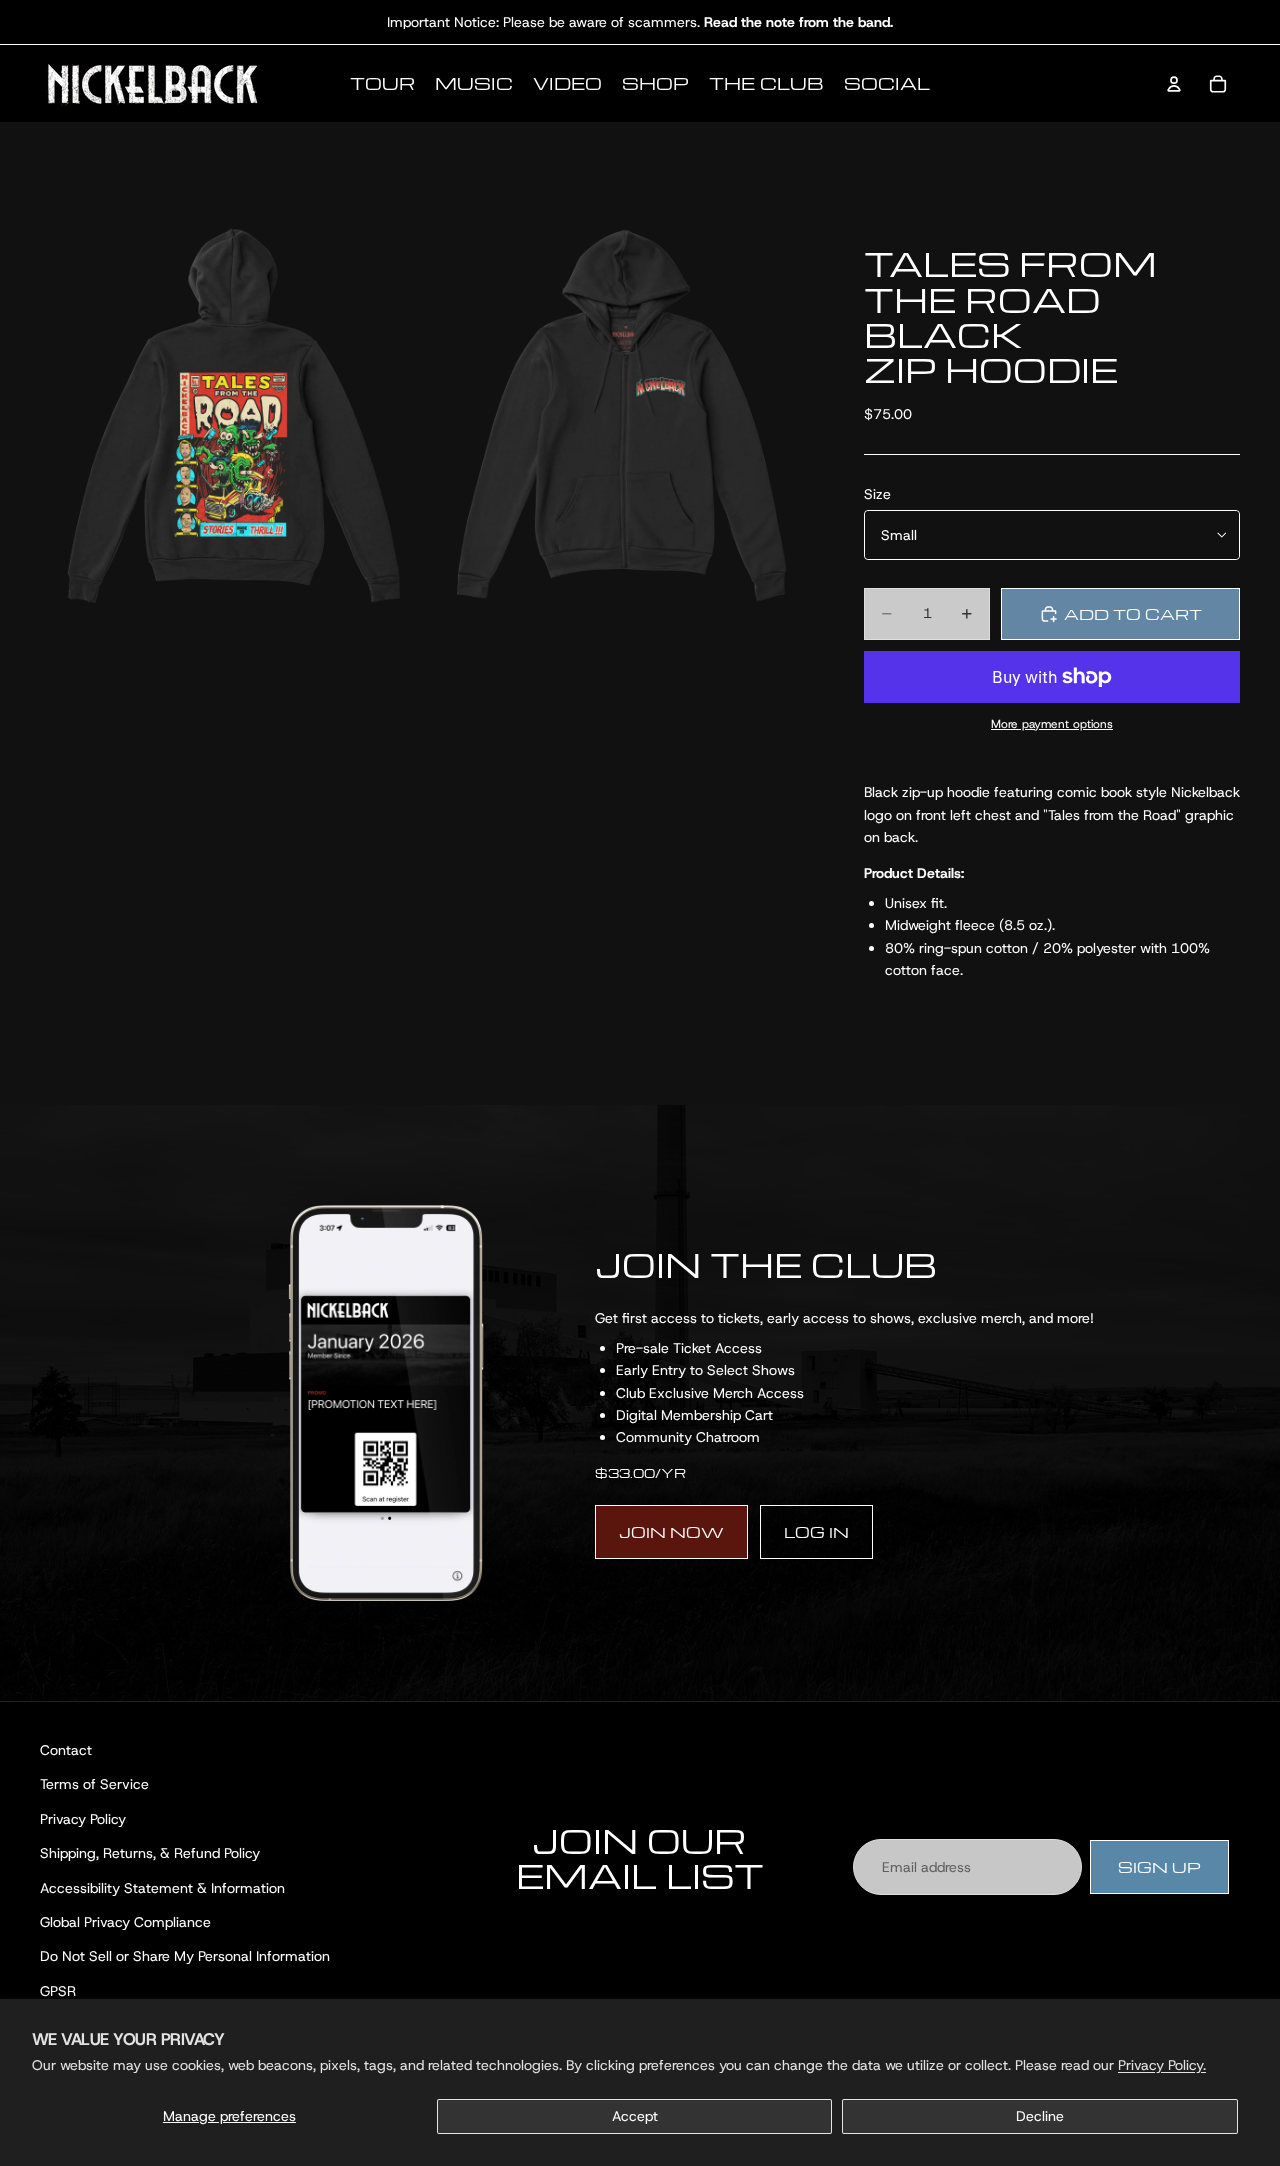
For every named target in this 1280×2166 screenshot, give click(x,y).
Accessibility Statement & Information (162, 1888)
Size (877, 494)
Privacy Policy (83, 1819)
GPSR (58, 1991)
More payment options (1052, 724)
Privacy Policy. (1162, 2065)
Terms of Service (94, 1785)
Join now (671, 1532)
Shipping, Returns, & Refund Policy (150, 1854)
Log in (816, 1532)
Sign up (1159, 1867)
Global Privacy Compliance (125, 1922)
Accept (635, 2116)
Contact (66, 1750)
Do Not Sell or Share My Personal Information (185, 1957)
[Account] (1174, 84)
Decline (1040, 2116)
